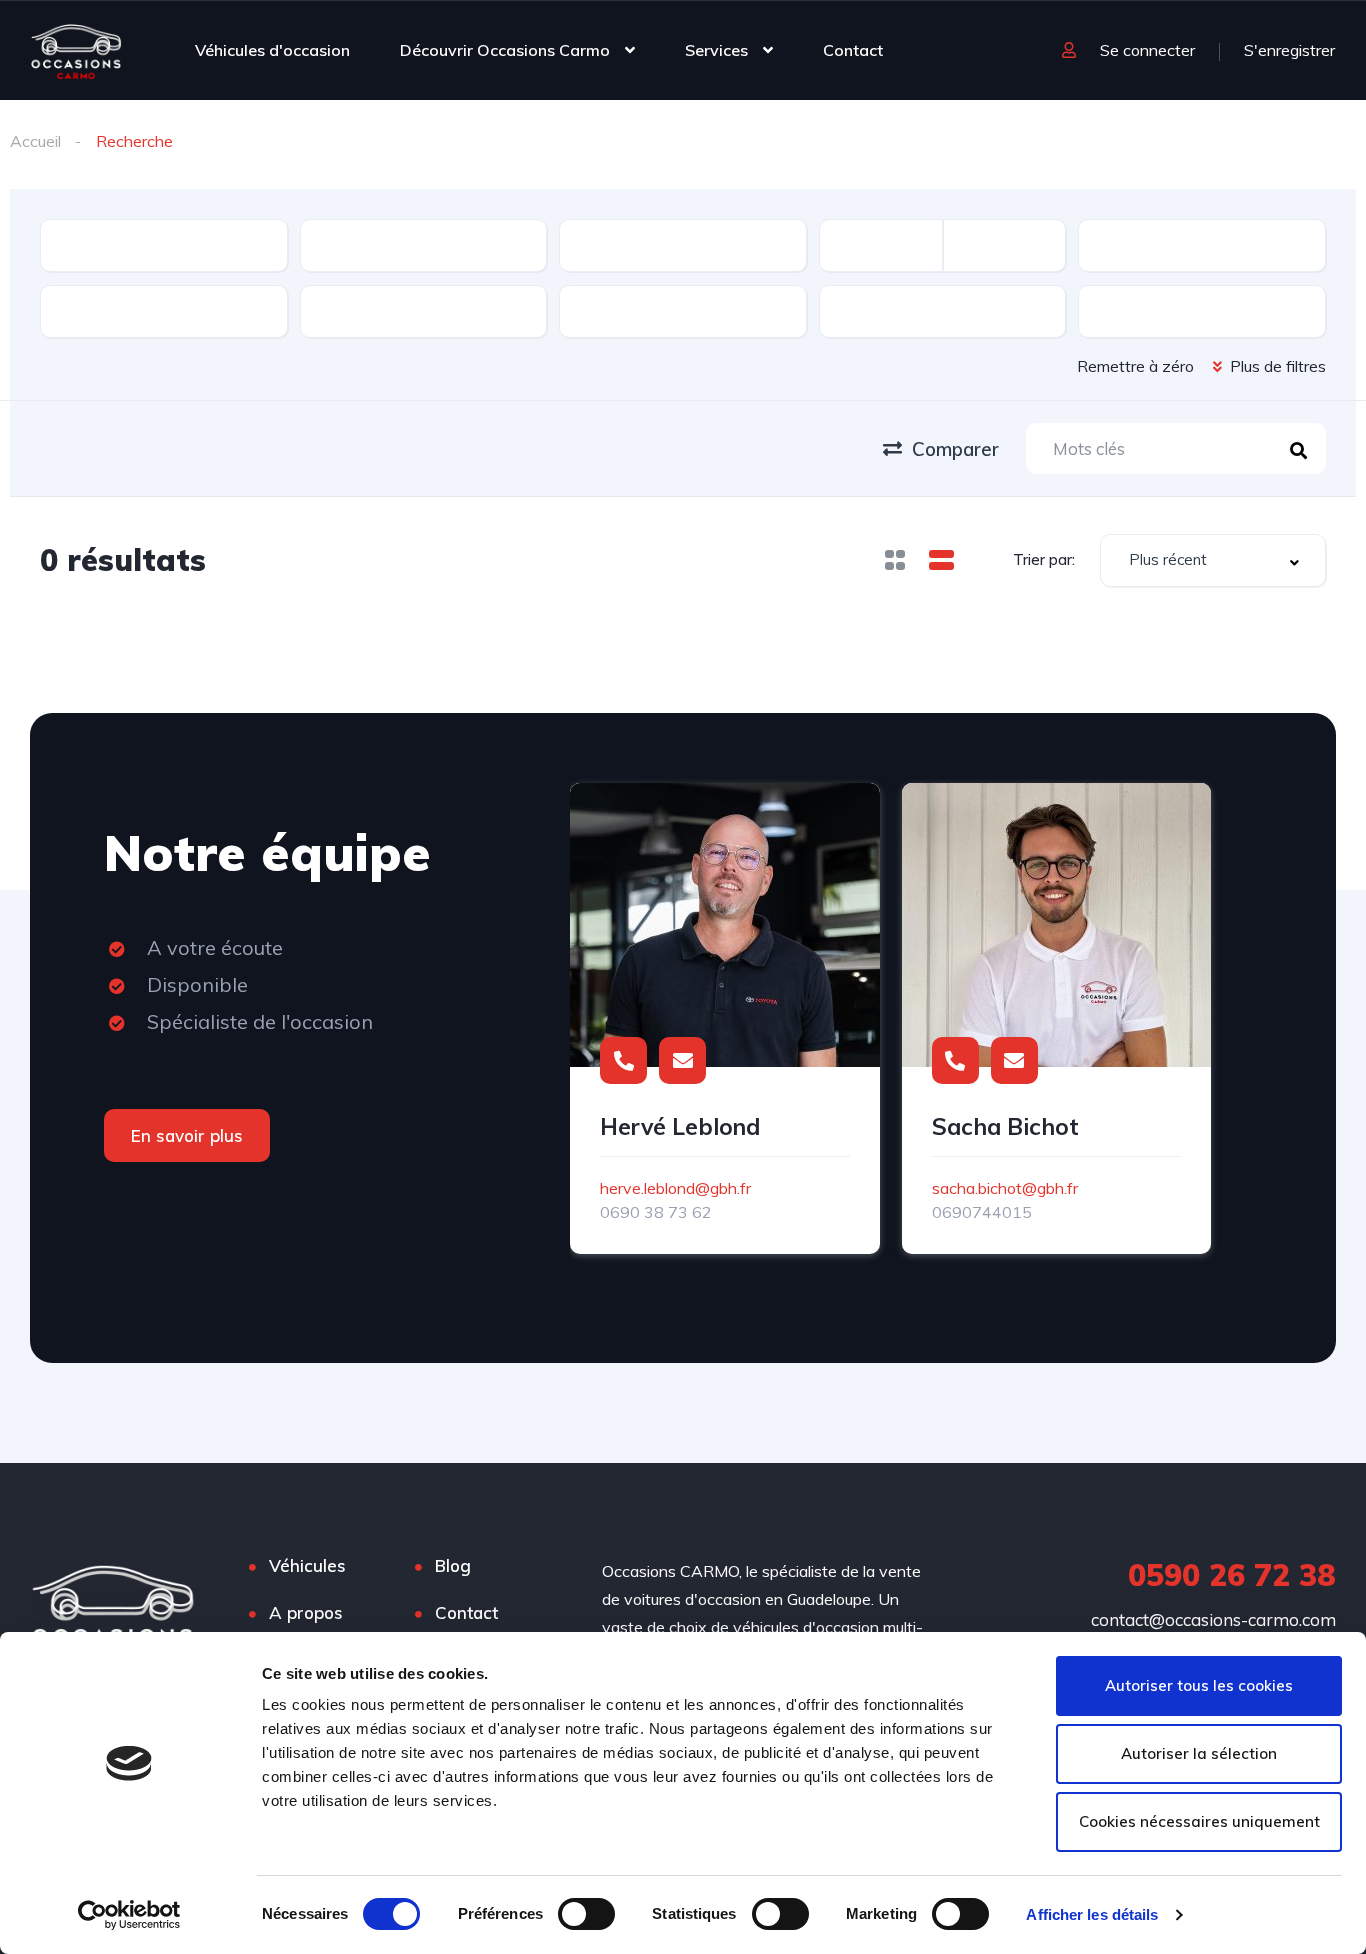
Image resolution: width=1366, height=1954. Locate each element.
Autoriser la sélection (1199, 1753)
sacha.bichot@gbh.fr (1005, 1188)
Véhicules (307, 1565)
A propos (306, 1612)
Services (716, 50)
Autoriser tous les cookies (1199, 1685)
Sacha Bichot (1005, 1126)
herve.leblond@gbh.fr (675, 1188)
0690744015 (982, 1212)
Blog (453, 1565)
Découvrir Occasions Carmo (505, 50)
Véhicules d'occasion (272, 50)
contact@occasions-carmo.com (1213, 1619)
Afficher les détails (1092, 1914)
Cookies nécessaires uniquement (1199, 1821)
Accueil (35, 141)
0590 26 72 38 (1232, 1575)
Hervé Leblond (680, 1126)
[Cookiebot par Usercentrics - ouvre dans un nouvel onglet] (129, 1915)
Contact (853, 50)
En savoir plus (187, 1135)
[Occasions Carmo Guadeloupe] (76, 50)
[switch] (586, 1914)
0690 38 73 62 (656, 1212)
